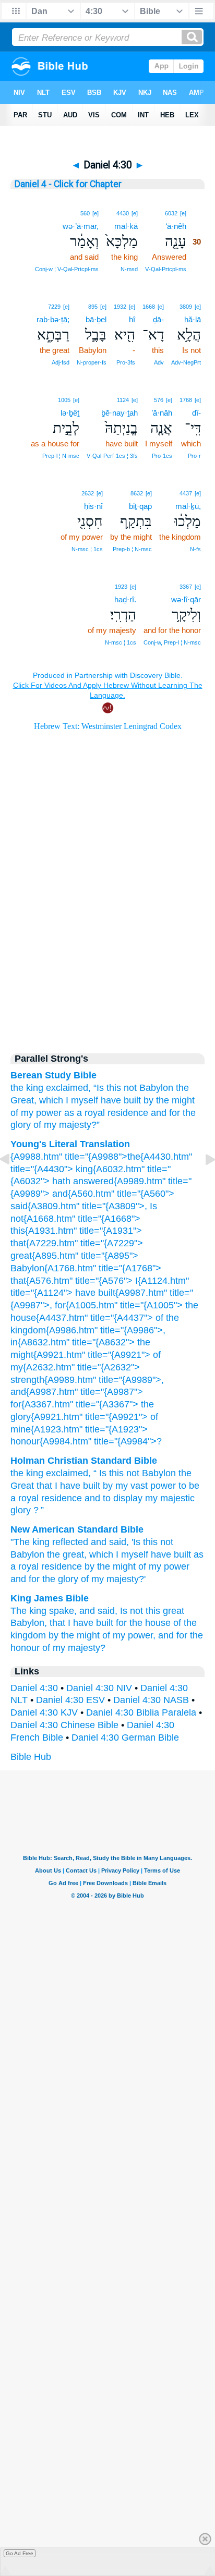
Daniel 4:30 (34, 1688)
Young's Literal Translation (70, 1144)
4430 (123, 213)
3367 (186, 587)
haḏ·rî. (125, 599)
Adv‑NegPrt (186, 362)
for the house (143, 1623)
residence (128, 1113)
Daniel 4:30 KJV (44, 1712)
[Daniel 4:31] (202, 1183)
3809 (186, 307)
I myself (82, 1100)
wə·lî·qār (186, 599)
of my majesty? (74, 1648)
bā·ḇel (96, 319)
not (130, 1088)
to (107, 1498)
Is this (111, 1473)
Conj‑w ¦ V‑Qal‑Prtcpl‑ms (67, 269)
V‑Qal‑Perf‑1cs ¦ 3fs (112, 456)
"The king (30, 1542)
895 (93, 307)
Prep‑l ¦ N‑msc (61, 456)
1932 (120, 307)
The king (28, 1611)
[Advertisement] (107, 953)
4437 (186, 493)
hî (132, 319)
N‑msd (129, 269)
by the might (169, 1100)
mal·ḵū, (188, 506)
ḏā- (158, 319)
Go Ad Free (20, 2553)
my (122, 1486)
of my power (36, 1113)
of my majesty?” (67, 1125)
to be (189, 1486)
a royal (25, 1498)
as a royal (85, 1113)
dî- (196, 413)
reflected (70, 1542)
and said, (110, 1542)
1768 (186, 400)
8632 (137, 493)
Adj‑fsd (61, 362)
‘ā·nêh (176, 226)
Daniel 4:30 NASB (151, 1700)
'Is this (145, 1542)
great (174, 1611)
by (108, 1486)
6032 (171, 213)
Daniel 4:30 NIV (99, 1688)
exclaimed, (68, 1088)
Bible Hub (31, 1757)
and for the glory (44, 1579)
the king (27, 1088)
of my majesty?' (113, 1579)
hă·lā (193, 319)
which (51, 1100)
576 (159, 400)
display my (135, 1498)
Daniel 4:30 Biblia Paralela (141, 1712)
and (92, 1498)
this (153, 1611)
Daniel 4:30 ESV (70, 1700)
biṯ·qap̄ (140, 506)
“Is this (107, 1088)
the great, (67, 1554)
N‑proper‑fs (92, 362)
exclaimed (67, 1473)
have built (121, 1100)
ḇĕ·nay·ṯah (120, 413)
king (35, 1473)
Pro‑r (194, 456)
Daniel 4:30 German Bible (125, 1737)
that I (60, 1623)
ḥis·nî (93, 506)
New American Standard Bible (77, 1529)
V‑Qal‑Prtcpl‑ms (166, 269)
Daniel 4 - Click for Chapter (68, 184)
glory (21, 1510)
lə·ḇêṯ (70, 413)
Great (22, 1486)
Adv (159, 362)
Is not (132, 1611)
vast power (153, 1486)
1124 (123, 400)
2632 (88, 493)
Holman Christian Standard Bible (84, 1461)
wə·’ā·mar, (81, 226)
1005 (64, 400)
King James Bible (50, 1598)
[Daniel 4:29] (13, 1183)
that (44, 1486)
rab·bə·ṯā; (53, 319)
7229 (54, 307)
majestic (177, 1498)
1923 (121, 587)
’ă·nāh (162, 413)
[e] (183, 213)
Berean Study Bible (53, 1075)
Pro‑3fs (126, 362)
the (17, 1473)
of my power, (129, 1635)
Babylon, (29, 1623)
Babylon (156, 1088)
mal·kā (126, 226)
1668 (149, 307)
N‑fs (195, 549)
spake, (63, 1611)
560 (85, 213)
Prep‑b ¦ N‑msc (132, 549)
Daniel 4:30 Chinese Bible (64, 1725)
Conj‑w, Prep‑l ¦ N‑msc (172, 642)
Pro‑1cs (162, 456)
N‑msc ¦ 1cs (87, 549)
